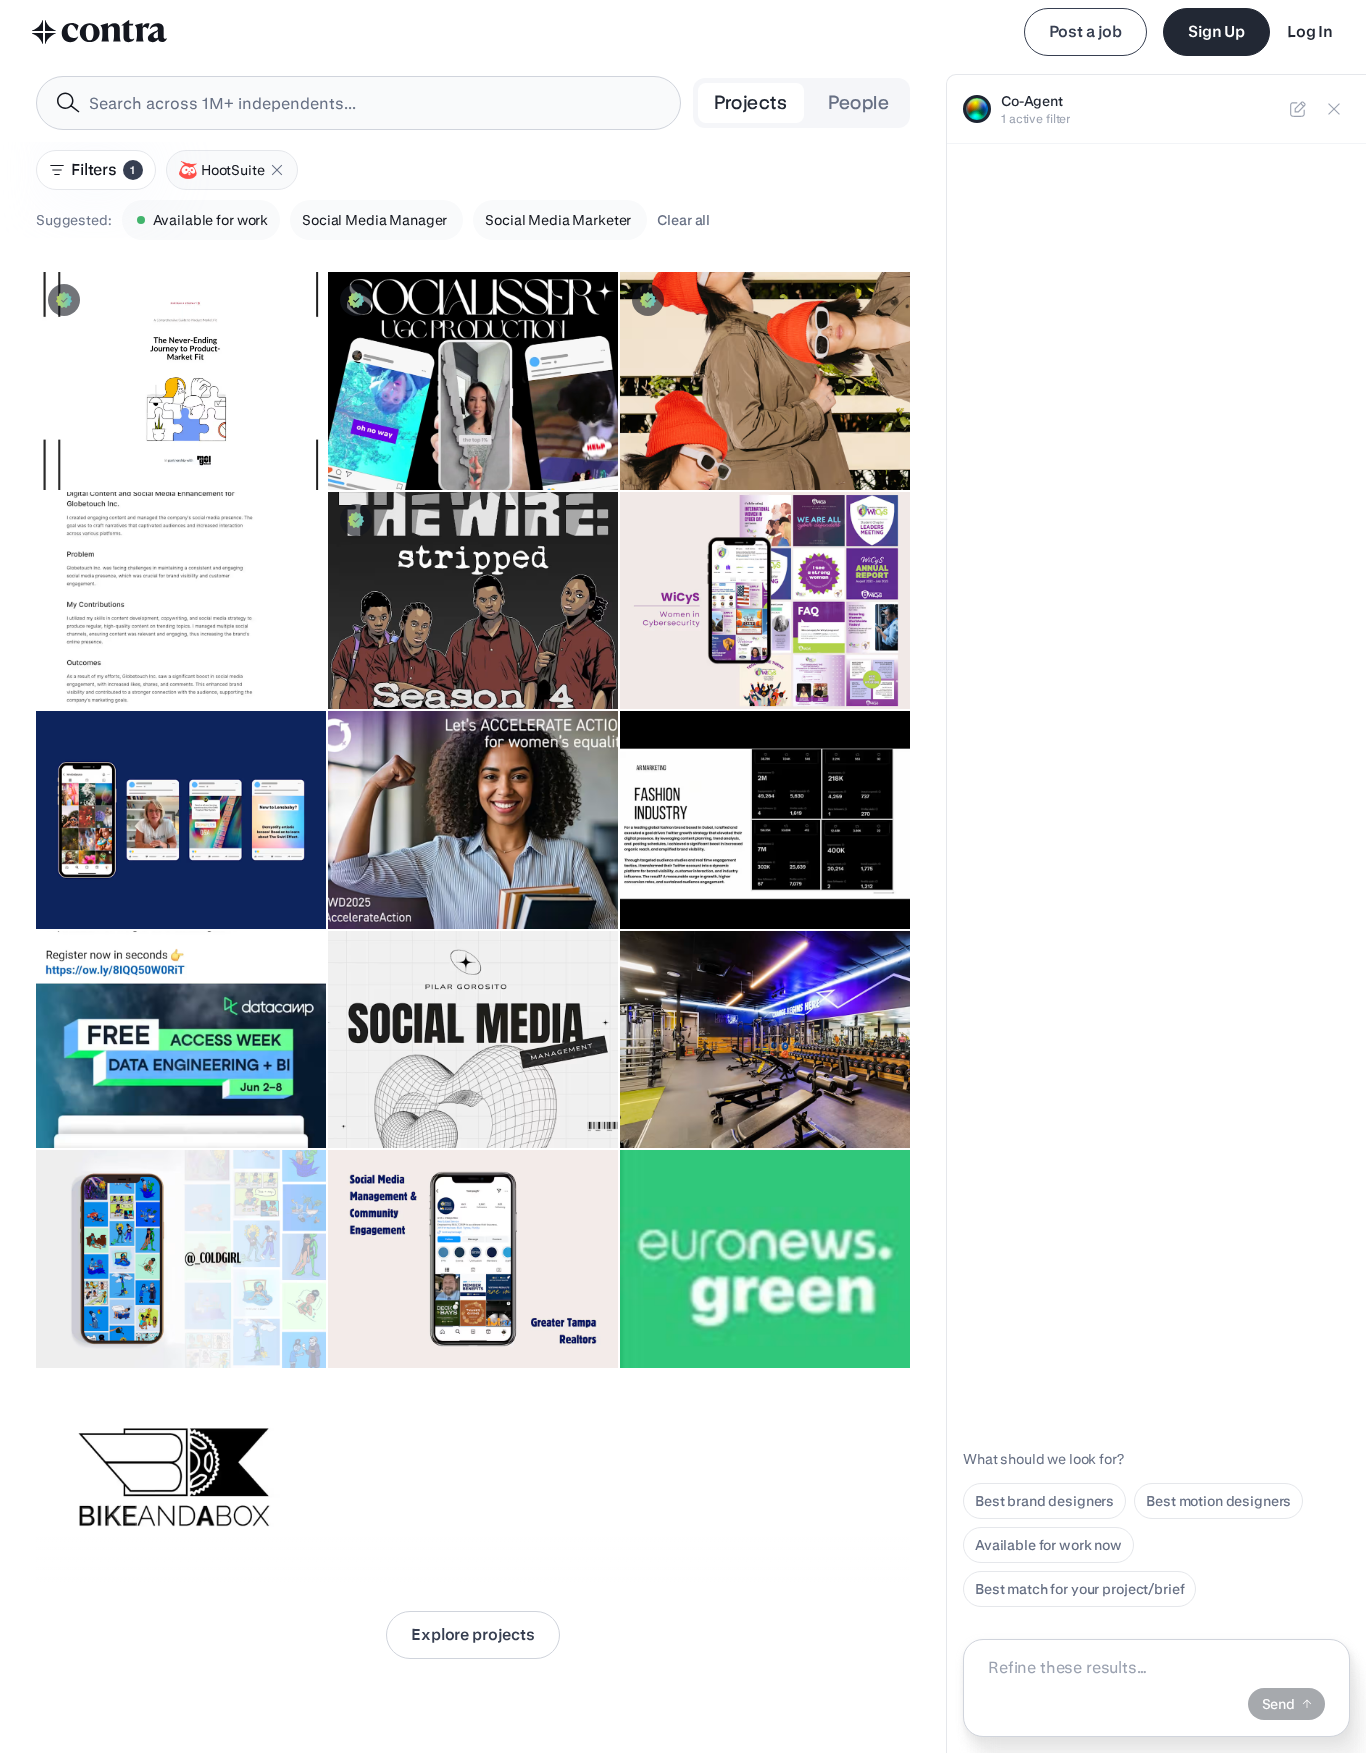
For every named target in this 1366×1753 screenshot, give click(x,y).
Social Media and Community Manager (172, 879)
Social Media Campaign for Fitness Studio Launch (744, 1088)
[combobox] (358, 103)
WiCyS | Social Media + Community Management (713, 649)
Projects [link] (751, 102)
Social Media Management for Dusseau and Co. (174, 430)
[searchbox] (374, 103)
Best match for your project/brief (1079, 1589)
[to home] (100, 32)
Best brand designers (1044, 1501)
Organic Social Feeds (117, 1318)
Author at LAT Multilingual (423, 879)
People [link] (858, 102)
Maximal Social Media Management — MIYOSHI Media (756, 430)
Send (1278, 1704)
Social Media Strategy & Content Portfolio (418, 1088)
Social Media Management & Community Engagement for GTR (471, 1308)
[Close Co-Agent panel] (1334, 109)
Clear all (683, 220)
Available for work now (1048, 1545)
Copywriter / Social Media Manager (162, 659)
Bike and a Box (95, 1537)
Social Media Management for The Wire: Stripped (450, 649)
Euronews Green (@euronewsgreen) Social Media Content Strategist (747, 1308)
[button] (277, 170)
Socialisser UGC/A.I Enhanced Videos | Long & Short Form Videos (464, 430)
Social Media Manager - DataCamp (160, 1098)
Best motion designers (1218, 1501)
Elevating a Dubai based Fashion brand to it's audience (758, 869)
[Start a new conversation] (1298, 109)
